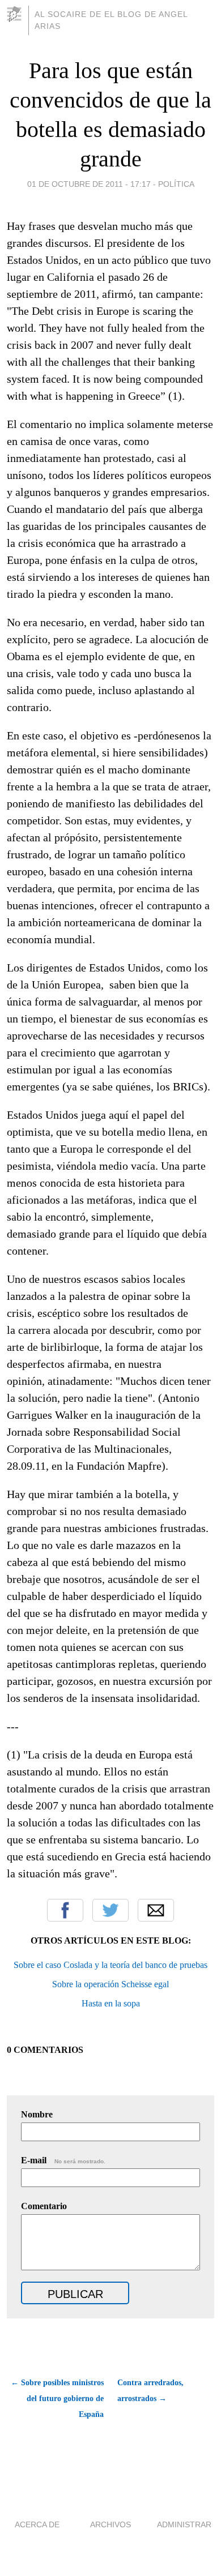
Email (156, 1910)
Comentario (44, 2206)
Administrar (184, 2524)
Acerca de (37, 2524)
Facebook (65, 1910)
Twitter (110, 1910)
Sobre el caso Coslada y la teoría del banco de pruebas (110, 1965)
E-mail (63, 2160)
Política (176, 184)
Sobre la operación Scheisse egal (110, 1984)
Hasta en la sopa (111, 2003)
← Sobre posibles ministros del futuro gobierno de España (57, 2399)
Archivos (110, 2524)
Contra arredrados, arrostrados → (150, 2391)
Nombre (37, 2114)
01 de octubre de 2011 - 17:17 (89, 184)
